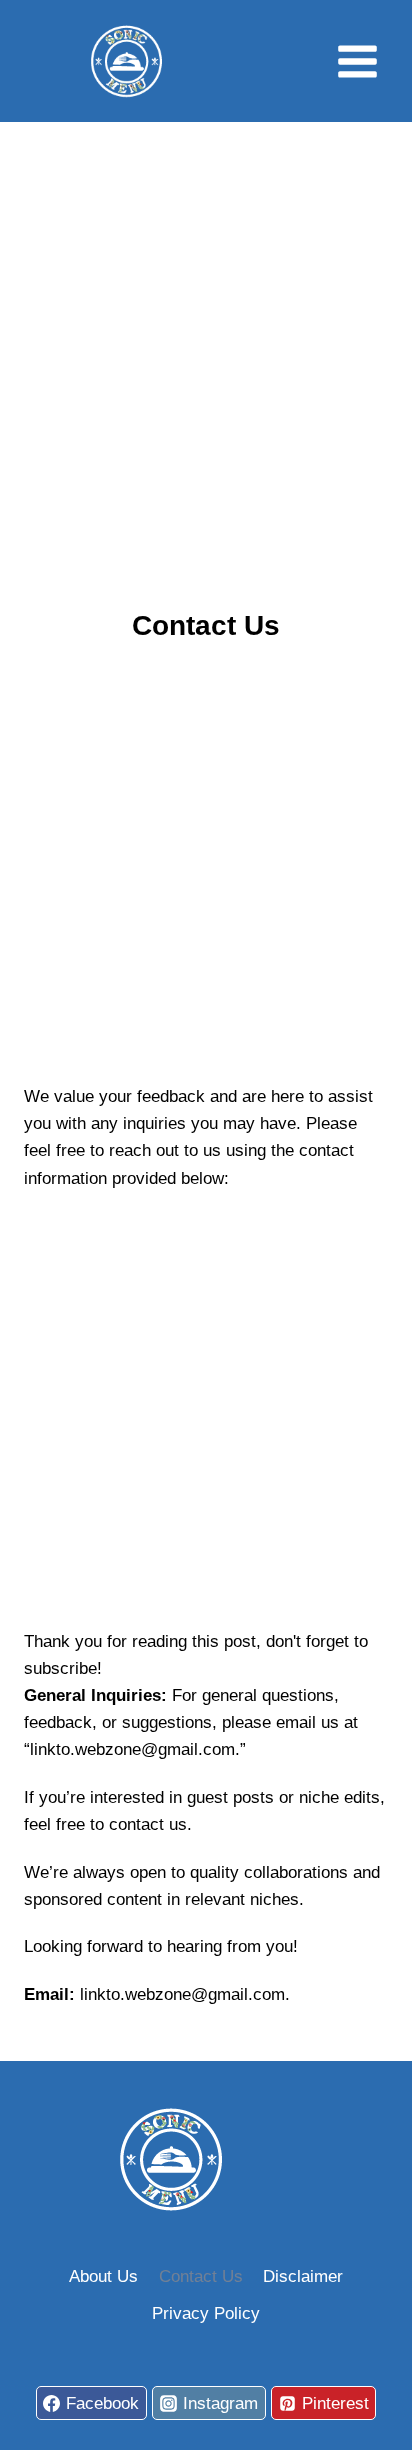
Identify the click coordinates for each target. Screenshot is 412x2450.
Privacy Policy (206, 2313)
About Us (103, 2276)
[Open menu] (357, 61)
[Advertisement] (206, 360)
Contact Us (201, 2276)
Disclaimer (303, 2276)
